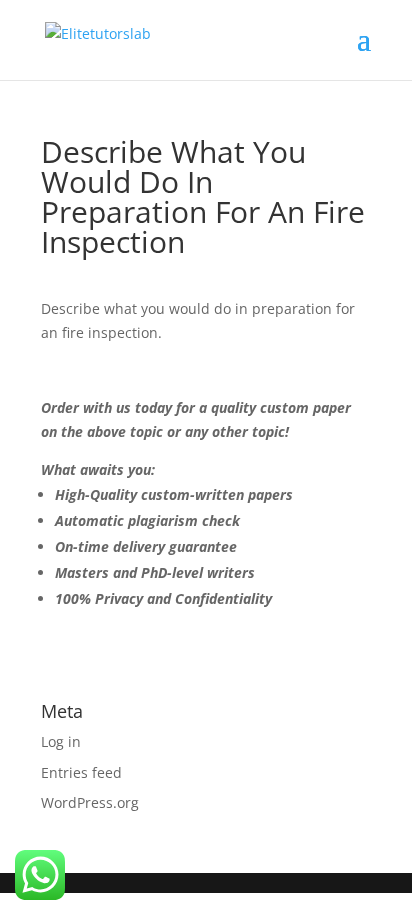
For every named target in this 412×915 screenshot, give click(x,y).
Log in (61, 741)
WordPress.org (90, 802)
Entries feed (81, 772)
